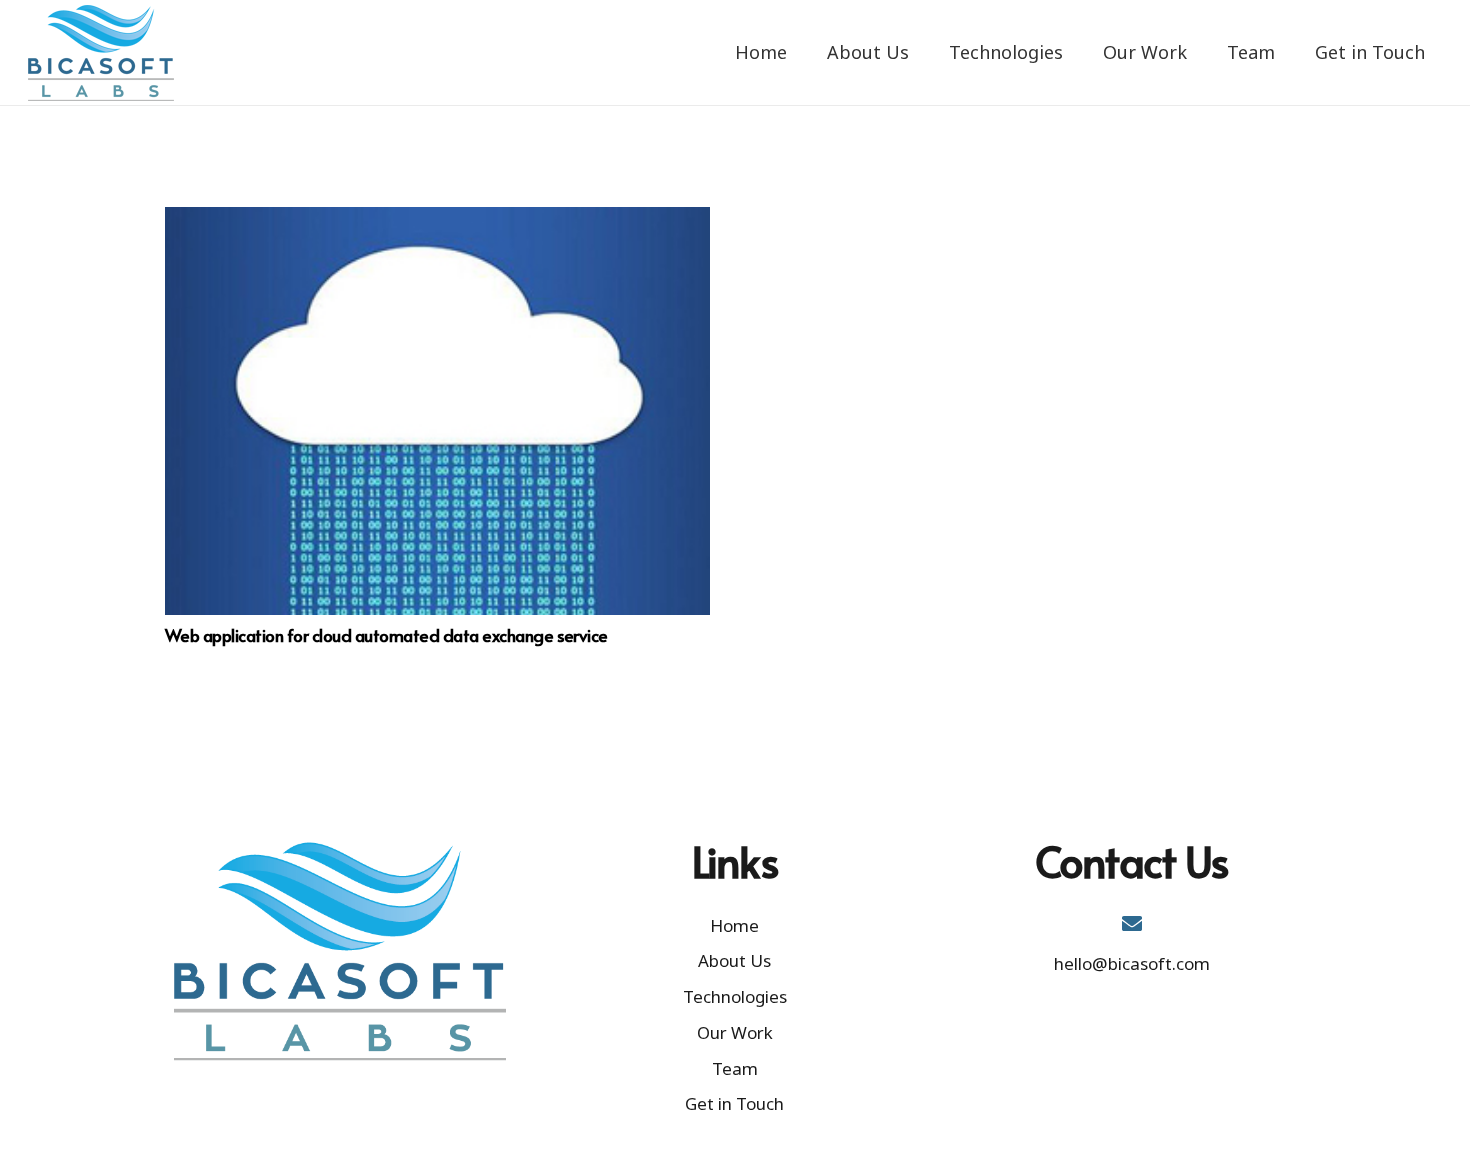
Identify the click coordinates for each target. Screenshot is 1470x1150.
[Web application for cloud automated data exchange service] (437, 411)
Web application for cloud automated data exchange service (386, 635)
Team (735, 1068)
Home (734, 925)
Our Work (735, 1032)
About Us (734, 960)
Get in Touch (734, 1103)
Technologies (735, 996)
